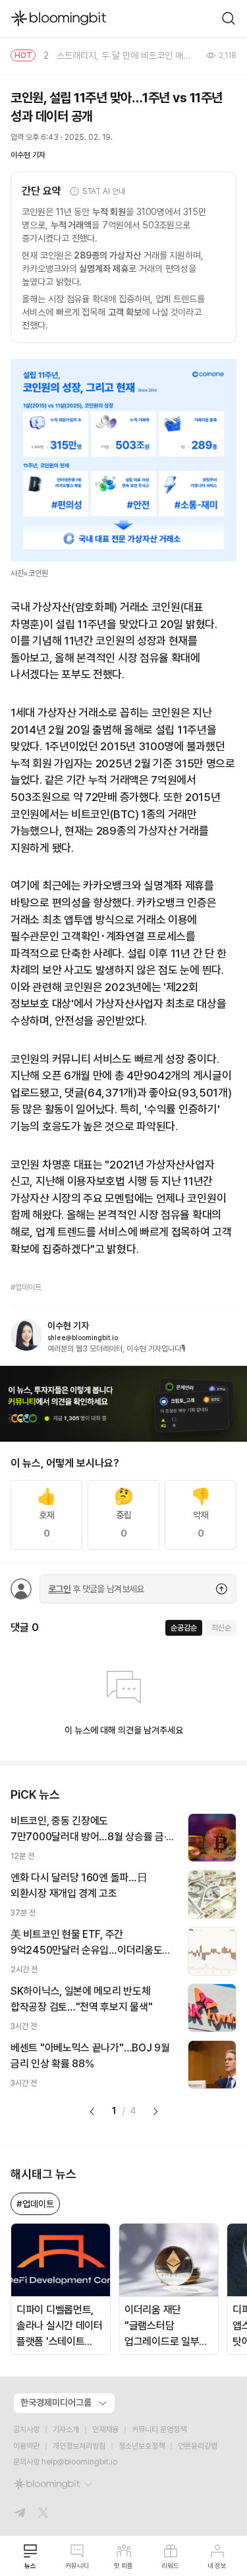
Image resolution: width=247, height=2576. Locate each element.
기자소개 (66, 2430)
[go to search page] (229, 18)
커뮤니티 (77, 2565)
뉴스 (30, 2565)
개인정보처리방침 (79, 2446)
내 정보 (217, 2565)
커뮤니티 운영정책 (159, 2430)
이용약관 (26, 2446)
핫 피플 (123, 2565)
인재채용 (105, 2430)
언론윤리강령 (198, 2446)
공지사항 (26, 2430)
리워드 (170, 2565)
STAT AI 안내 (104, 191)
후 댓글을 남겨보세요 (96, 1589)
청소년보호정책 (142, 2446)
